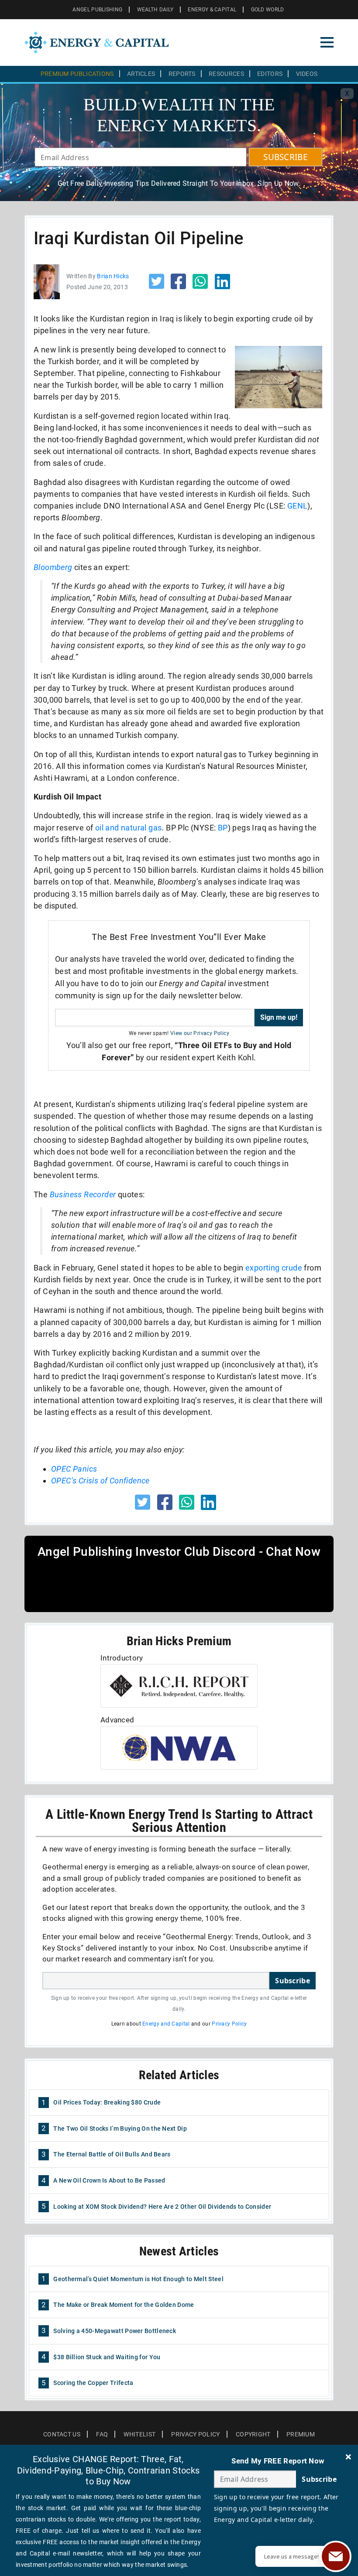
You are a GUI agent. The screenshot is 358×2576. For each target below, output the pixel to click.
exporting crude (274, 1268)
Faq (102, 2434)
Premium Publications (77, 74)
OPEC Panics (74, 1469)
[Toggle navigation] (327, 42)
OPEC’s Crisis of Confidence (100, 1481)
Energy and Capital (166, 2024)
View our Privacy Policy (200, 1033)
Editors (270, 74)
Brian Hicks (113, 276)
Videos (307, 74)
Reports (182, 74)
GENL (298, 506)
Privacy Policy (229, 2024)
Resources (226, 74)
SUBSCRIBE (286, 157)
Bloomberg (53, 567)
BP (223, 828)
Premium (301, 2434)
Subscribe (293, 1981)
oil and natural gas (129, 828)
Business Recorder (83, 1194)
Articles (141, 74)
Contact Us (62, 2434)
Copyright (253, 2434)
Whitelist (139, 2434)
